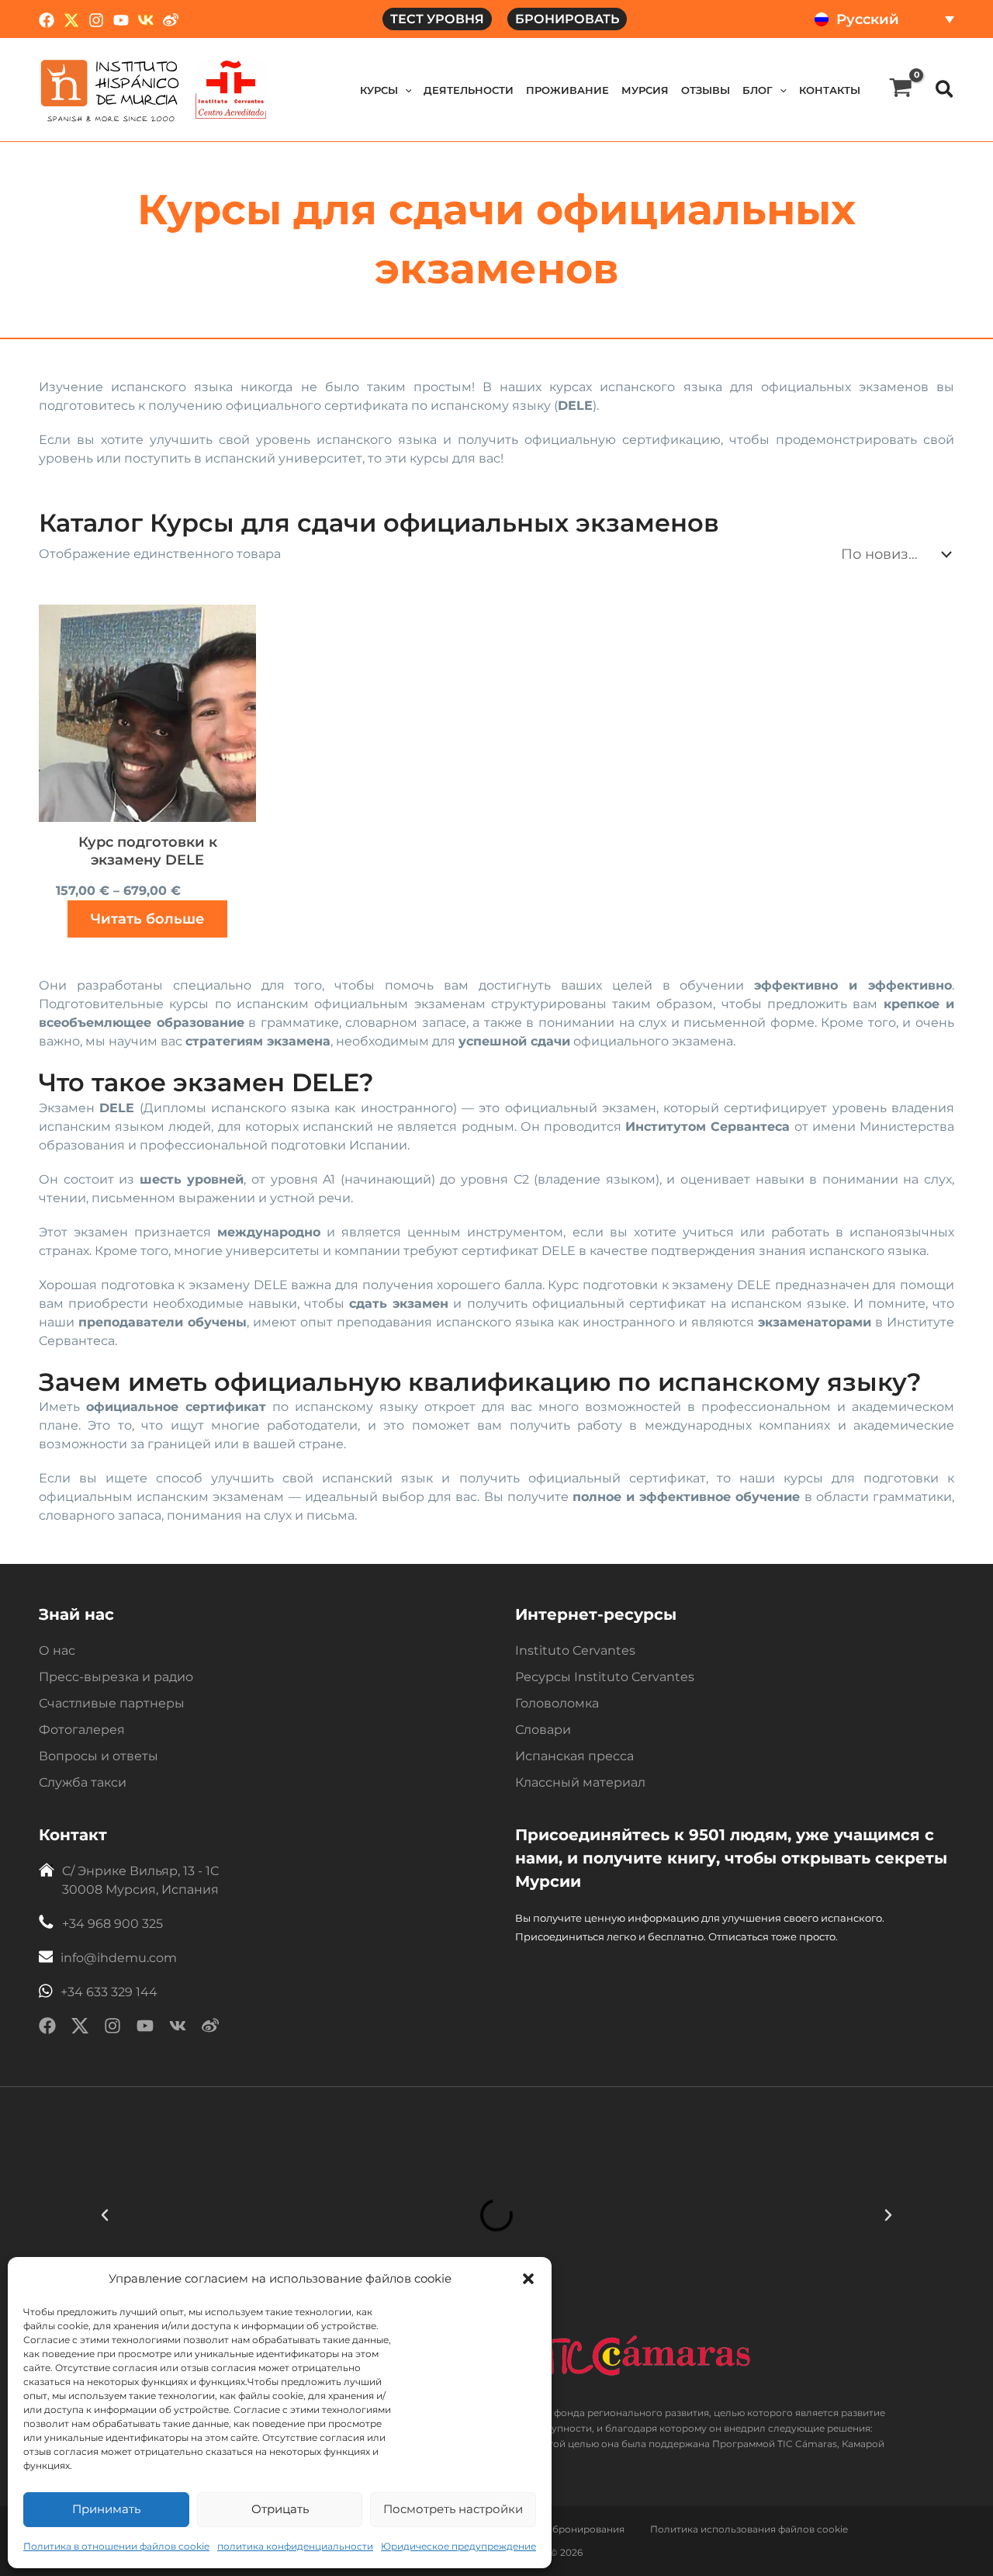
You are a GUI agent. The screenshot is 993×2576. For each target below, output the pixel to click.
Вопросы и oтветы (99, 1756)
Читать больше (147, 919)
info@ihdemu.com (119, 1958)
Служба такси (83, 1782)
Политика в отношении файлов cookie (116, 2546)
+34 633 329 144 (109, 1992)
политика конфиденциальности (295, 2546)
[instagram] (112, 2028)
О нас (57, 1650)
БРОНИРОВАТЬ (567, 19)
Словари (543, 1730)
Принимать (106, 2509)
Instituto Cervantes (575, 1650)
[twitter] (80, 2028)
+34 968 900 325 (112, 1924)
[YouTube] (121, 20)
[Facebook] (47, 20)
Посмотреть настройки (453, 2509)
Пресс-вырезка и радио (116, 1677)
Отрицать (280, 2509)
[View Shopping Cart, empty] (901, 90)
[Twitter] (71, 20)
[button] (528, 2279)
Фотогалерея (82, 1730)
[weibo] (210, 2028)
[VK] (146, 20)
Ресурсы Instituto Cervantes (605, 1677)
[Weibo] (171, 20)
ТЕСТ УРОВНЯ (437, 19)
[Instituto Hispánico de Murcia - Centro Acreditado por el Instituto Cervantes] (231, 89)
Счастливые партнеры (112, 1703)
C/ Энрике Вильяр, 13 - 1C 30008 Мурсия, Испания (140, 1880)
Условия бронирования (567, 2529)
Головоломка (557, 1703)
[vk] (178, 2028)
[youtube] (145, 2028)
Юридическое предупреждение (458, 2546)
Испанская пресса (574, 1756)
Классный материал (580, 1782)
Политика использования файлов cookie (749, 2529)
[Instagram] (96, 20)
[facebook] (47, 2028)
